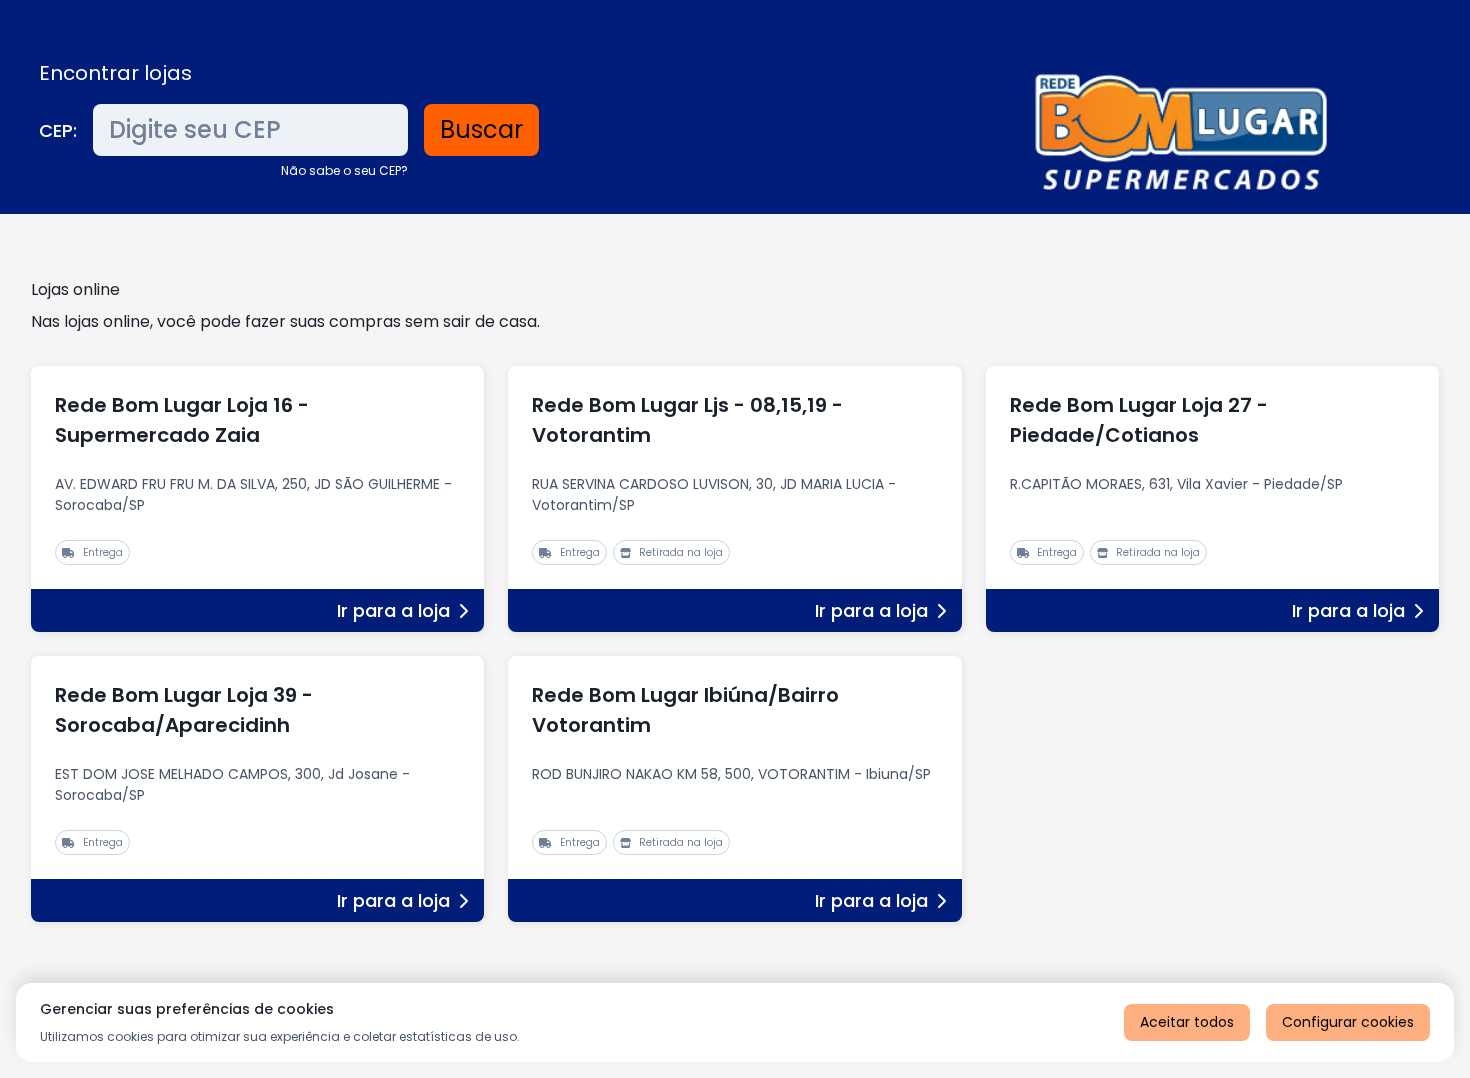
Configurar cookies (1348, 1022)
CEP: (58, 130)
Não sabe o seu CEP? (344, 170)
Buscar (481, 129)
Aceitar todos (1187, 1022)
